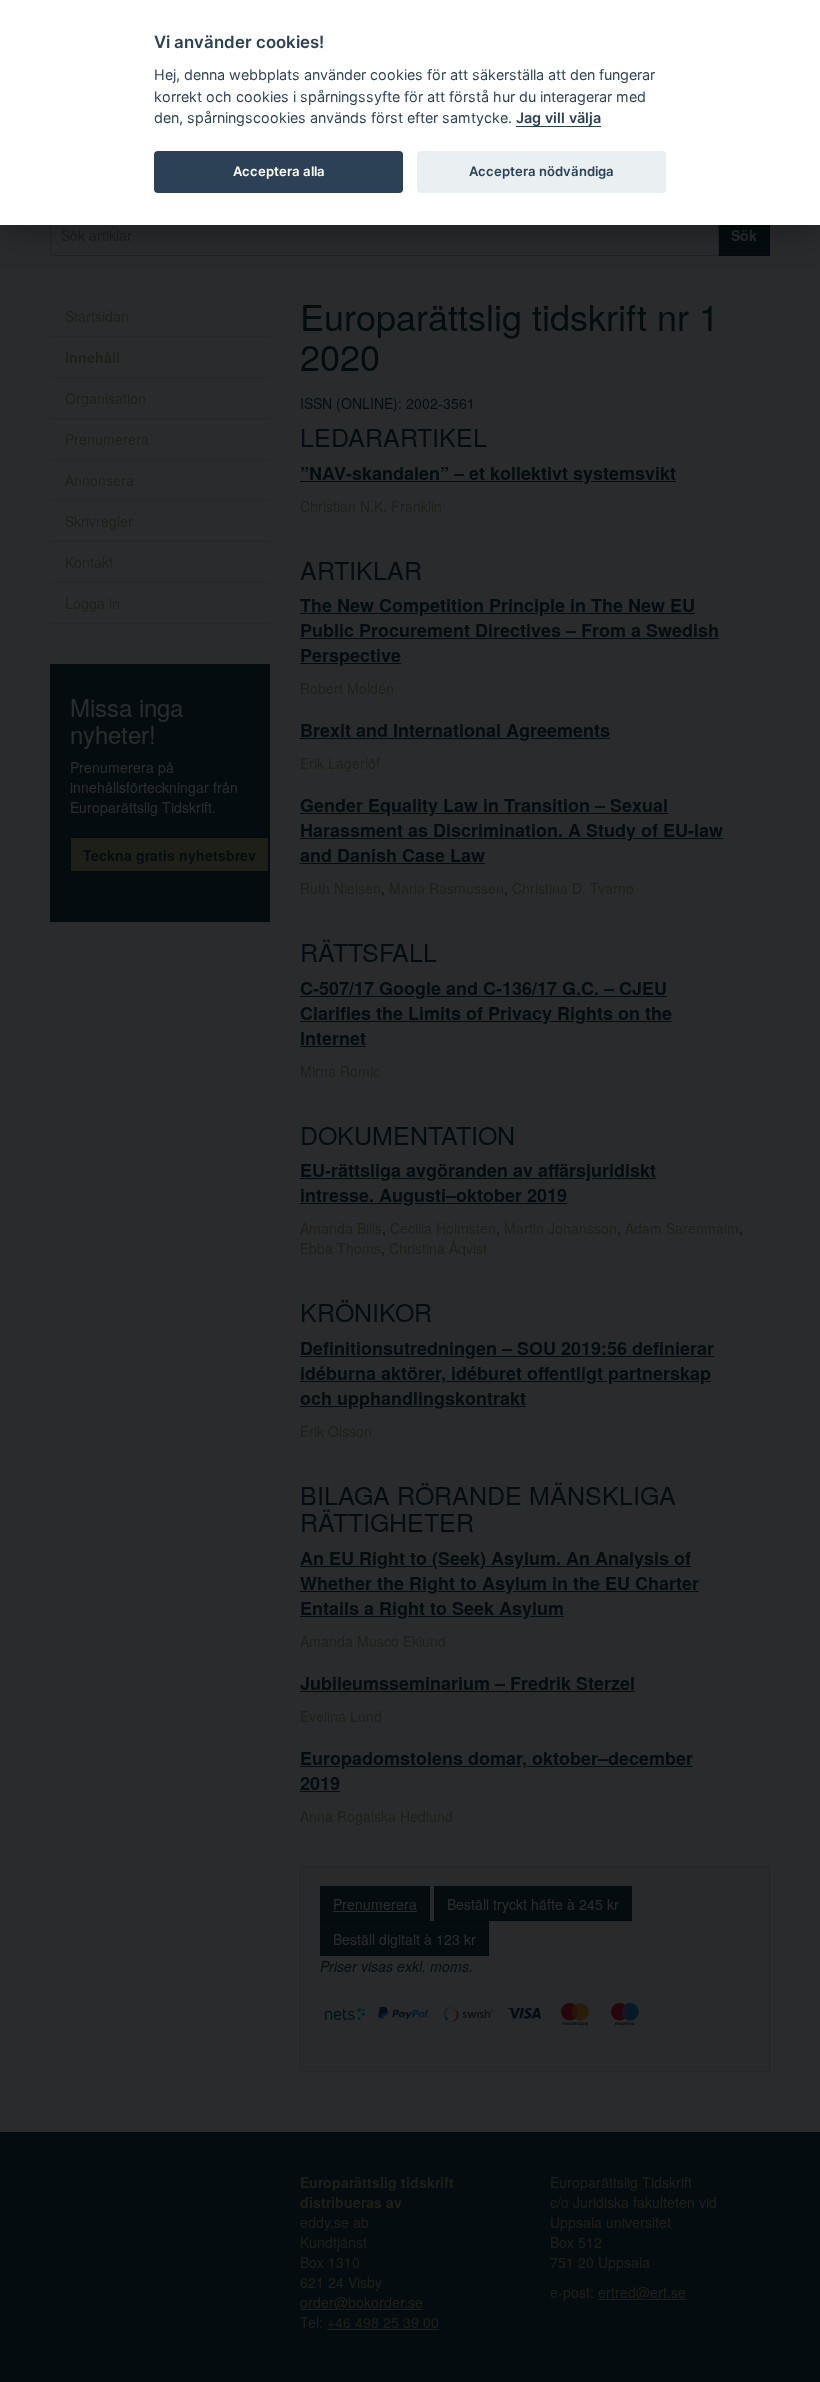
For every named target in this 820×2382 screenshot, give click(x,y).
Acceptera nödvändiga (541, 171)
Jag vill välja (558, 117)
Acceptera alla (279, 171)
